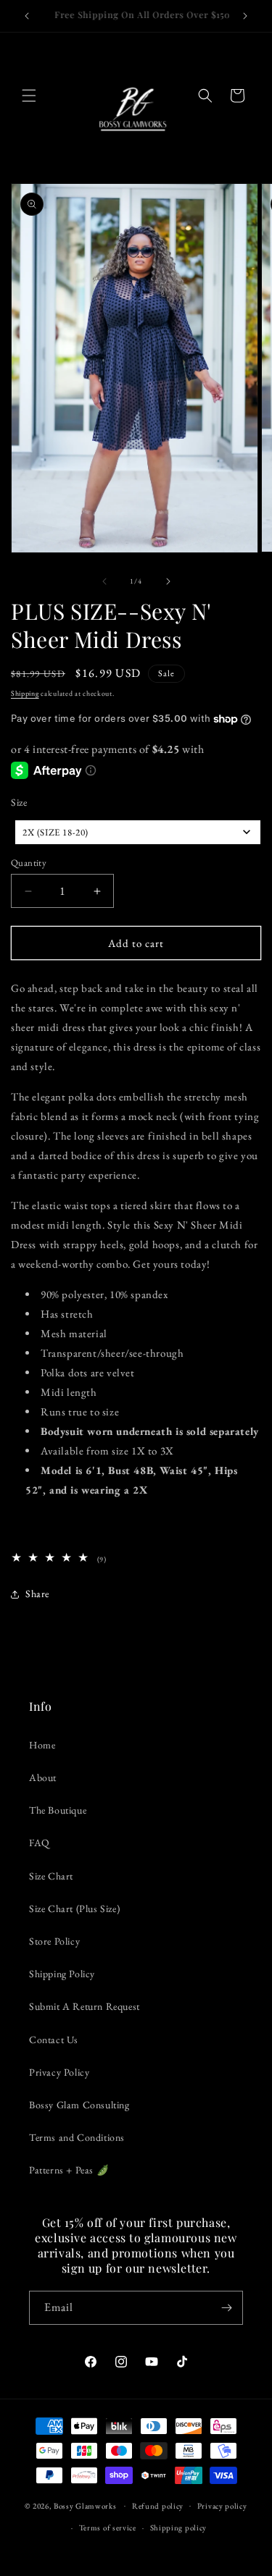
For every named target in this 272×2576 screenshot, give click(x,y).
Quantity (29, 863)
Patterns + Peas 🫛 (69, 2170)
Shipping (25, 693)
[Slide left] (104, 581)
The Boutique (58, 1810)
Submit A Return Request (85, 2006)
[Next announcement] (245, 16)
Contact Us (54, 2040)
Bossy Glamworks (85, 2505)
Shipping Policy (62, 1974)
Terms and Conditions (77, 2137)
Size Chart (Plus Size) (74, 1908)
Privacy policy (222, 2506)
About (43, 1777)
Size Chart (51, 1876)
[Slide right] (168, 581)
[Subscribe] (226, 2308)
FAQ (40, 1843)
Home (42, 1745)
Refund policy (158, 2506)
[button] (29, 96)
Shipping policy (179, 2527)
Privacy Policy (59, 2072)
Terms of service (108, 2527)
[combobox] (138, 832)
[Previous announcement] (27, 16)
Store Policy (54, 1941)
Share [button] (37, 1594)
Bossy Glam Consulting (79, 2105)
